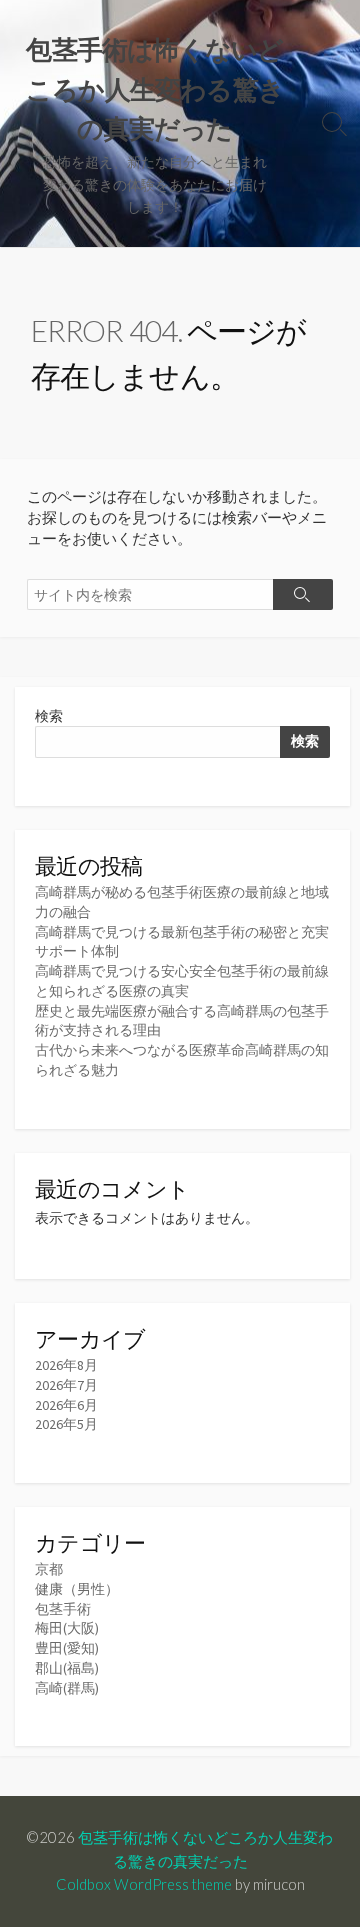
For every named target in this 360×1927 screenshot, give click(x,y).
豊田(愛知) (67, 1648)
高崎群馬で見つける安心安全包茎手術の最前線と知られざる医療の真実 (182, 981)
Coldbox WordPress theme (144, 1884)
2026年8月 (66, 1365)
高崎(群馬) (67, 1688)
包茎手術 (63, 1609)
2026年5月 (66, 1424)
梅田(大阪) (67, 1628)
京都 (49, 1569)
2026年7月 (66, 1385)
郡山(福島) (67, 1668)
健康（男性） (77, 1589)
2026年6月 (66, 1405)
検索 (49, 716)
